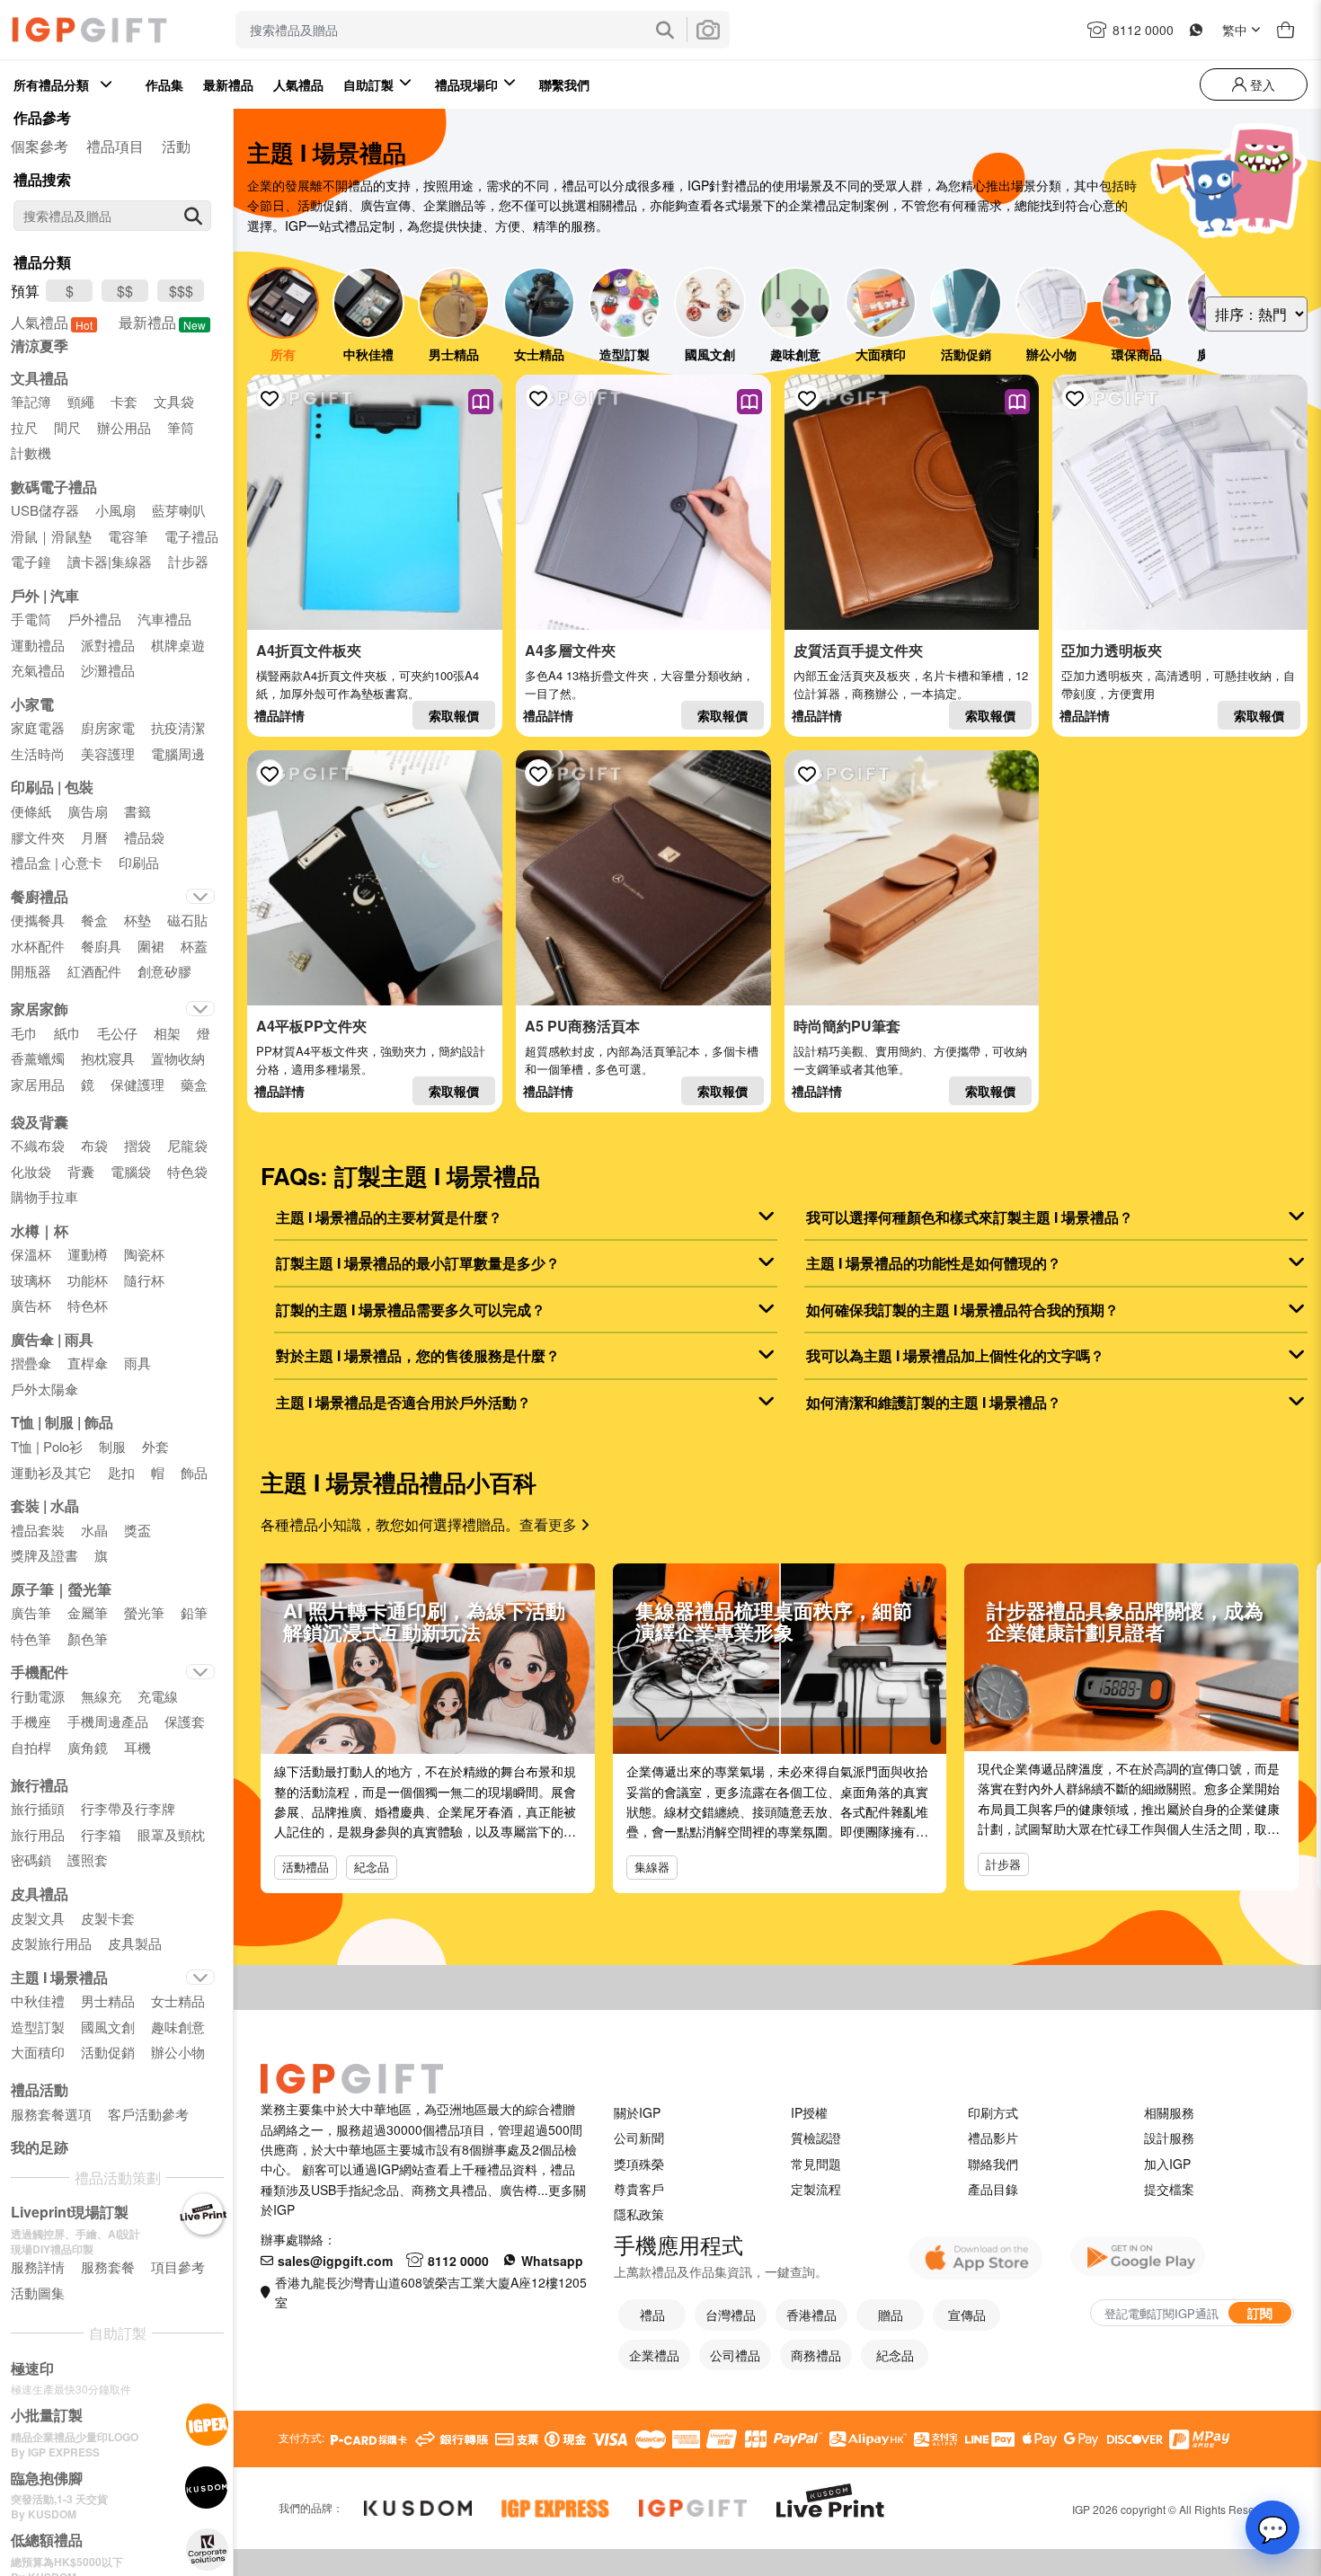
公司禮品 (735, 2355)
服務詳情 (38, 2266)
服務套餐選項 (51, 2114)
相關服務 (1169, 2112)
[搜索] (193, 216)
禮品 (652, 2315)
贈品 (891, 2315)
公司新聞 (639, 2138)
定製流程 (816, 2189)
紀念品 (372, 1867)
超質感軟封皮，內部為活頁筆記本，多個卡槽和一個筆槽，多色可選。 (642, 1060)
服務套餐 (108, 2266)
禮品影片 (993, 2138)
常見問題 (816, 2164)
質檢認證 (816, 2138)
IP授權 (809, 2112)
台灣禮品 (731, 2315)
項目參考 (178, 2266)
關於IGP (637, 2112)
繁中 (1235, 30)
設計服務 (1169, 2138)
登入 (1261, 84)
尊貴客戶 (639, 2189)
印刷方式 (993, 2112)
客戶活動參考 (148, 2114)
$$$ (181, 291)
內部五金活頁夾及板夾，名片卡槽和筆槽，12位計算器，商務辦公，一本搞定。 (911, 684)
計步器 (1003, 1864)
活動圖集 (38, 2293)
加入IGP (1167, 2164)
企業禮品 (654, 2355)
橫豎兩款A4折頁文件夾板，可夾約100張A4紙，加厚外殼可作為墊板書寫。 (368, 684)
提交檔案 (1169, 2189)
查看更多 (550, 1524)
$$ (125, 291)
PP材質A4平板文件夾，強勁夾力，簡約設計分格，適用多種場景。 (371, 1060)
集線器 (652, 1867)
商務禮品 (816, 2355)
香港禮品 (811, 2315)
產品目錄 (993, 2189)
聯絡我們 (993, 2164)
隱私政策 (639, 2214)
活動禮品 (306, 1867)
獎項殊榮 (639, 2164)
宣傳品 (967, 2315)
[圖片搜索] (708, 30)
